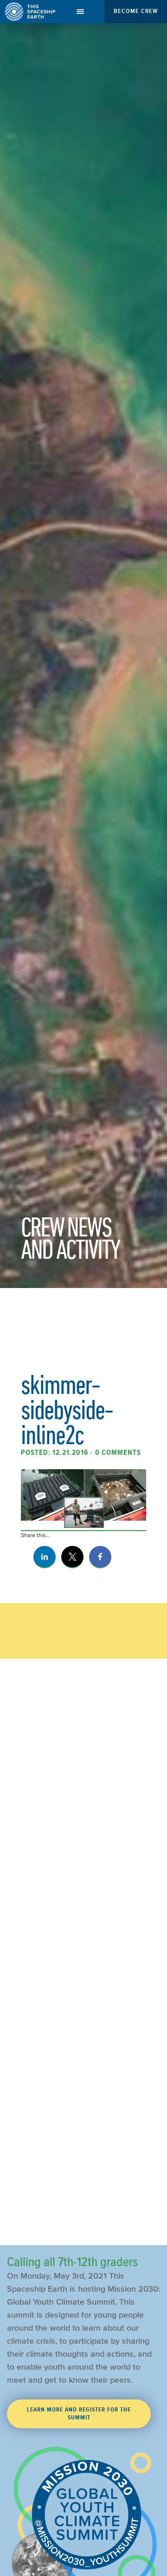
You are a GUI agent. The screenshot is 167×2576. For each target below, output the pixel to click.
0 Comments (118, 1452)
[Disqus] (83, 1859)
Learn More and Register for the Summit (79, 2414)
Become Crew (136, 11)
